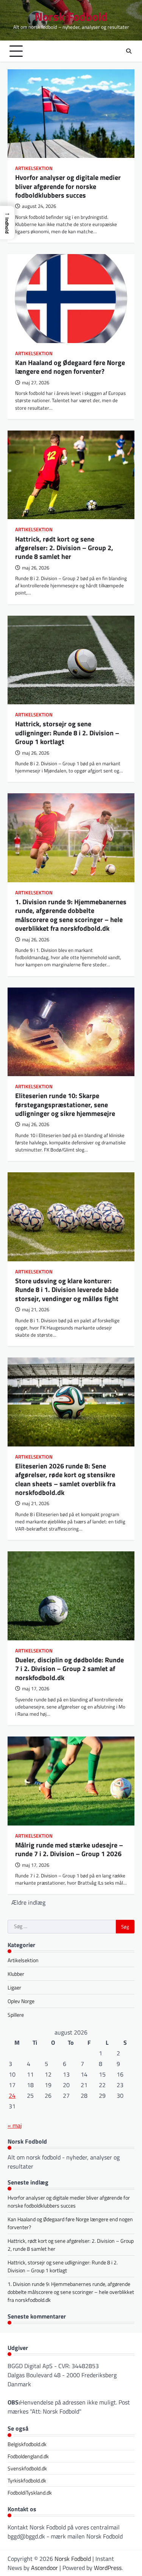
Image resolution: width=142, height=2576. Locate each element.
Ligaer (14, 1987)
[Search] (129, 51)
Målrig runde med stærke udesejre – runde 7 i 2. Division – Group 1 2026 (69, 1849)
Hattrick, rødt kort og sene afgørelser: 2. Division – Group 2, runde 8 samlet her (64, 548)
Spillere (16, 2015)
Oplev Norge (21, 2001)
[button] (7, 223)
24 (12, 2095)
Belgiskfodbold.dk (27, 2444)
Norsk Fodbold (71, 16)
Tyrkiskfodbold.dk (27, 2480)
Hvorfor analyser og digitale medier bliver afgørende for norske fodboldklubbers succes (68, 186)
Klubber (16, 1974)
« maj (15, 2125)
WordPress (108, 2568)
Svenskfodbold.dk (27, 2468)
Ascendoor (44, 2568)
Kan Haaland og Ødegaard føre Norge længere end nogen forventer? (70, 367)
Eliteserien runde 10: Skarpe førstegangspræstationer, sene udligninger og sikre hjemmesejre (65, 1105)
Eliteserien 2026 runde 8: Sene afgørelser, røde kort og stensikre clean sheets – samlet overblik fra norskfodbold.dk (65, 1479)
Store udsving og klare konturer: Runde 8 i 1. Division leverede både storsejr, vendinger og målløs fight (67, 1290)
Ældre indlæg (28, 1902)
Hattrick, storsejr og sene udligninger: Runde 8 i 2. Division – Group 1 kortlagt (67, 733)
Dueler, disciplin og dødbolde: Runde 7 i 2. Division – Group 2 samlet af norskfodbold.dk (69, 1669)
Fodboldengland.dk (28, 2456)
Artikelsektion (34, 168)
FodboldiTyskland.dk (30, 2493)
